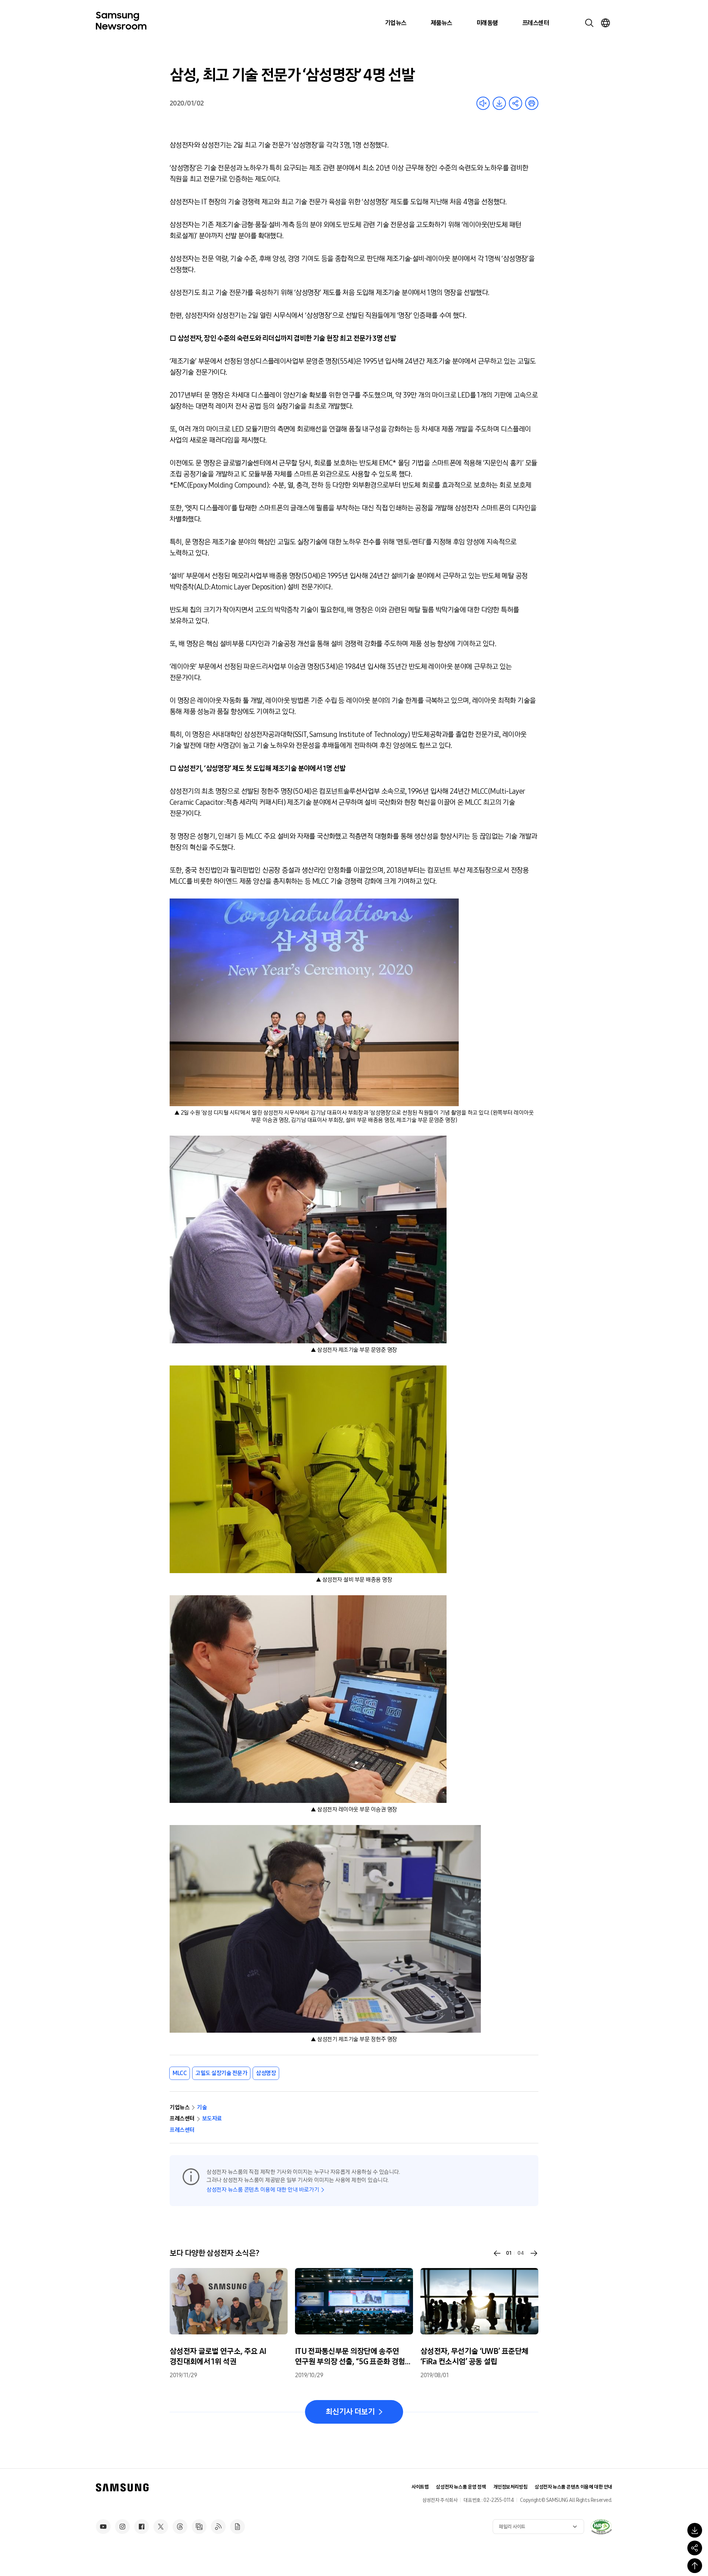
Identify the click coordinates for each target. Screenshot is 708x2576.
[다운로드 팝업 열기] (695, 2530)
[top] (695, 2566)
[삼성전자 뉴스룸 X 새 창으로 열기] (161, 2527)
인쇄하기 (532, 103)
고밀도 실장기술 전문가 (221, 2073)
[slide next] (534, 2253)
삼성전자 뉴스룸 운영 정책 (461, 2487)
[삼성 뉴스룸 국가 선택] (605, 23)
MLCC (180, 2073)
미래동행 (487, 23)
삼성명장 (266, 2073)
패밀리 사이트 (512, 2527)
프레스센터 (535, 23)
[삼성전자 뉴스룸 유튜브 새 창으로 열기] (103, 2527)
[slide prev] (497, 2253)
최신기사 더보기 (350, 2412)
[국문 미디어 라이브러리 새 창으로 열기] (199, 2527)
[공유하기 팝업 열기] (695, 2548)
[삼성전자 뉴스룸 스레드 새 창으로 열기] (180, 2527)
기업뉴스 (396, 23)
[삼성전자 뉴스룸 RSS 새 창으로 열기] (218, 2527)
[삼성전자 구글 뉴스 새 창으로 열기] (237, 2527)
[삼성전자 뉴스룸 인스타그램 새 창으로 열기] (122, 2527)
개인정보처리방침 (511, 2487)
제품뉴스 (441, 23)
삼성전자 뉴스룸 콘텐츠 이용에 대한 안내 (573, 2487)
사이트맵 (420, 2487)
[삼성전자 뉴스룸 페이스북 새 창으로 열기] (142, 2527)
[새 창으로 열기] (601, 2527)
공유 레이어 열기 (516, 103)
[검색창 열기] (589, 23)
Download (499, 103)
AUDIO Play (483, 103)
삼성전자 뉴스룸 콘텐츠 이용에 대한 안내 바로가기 (263, 2190)
